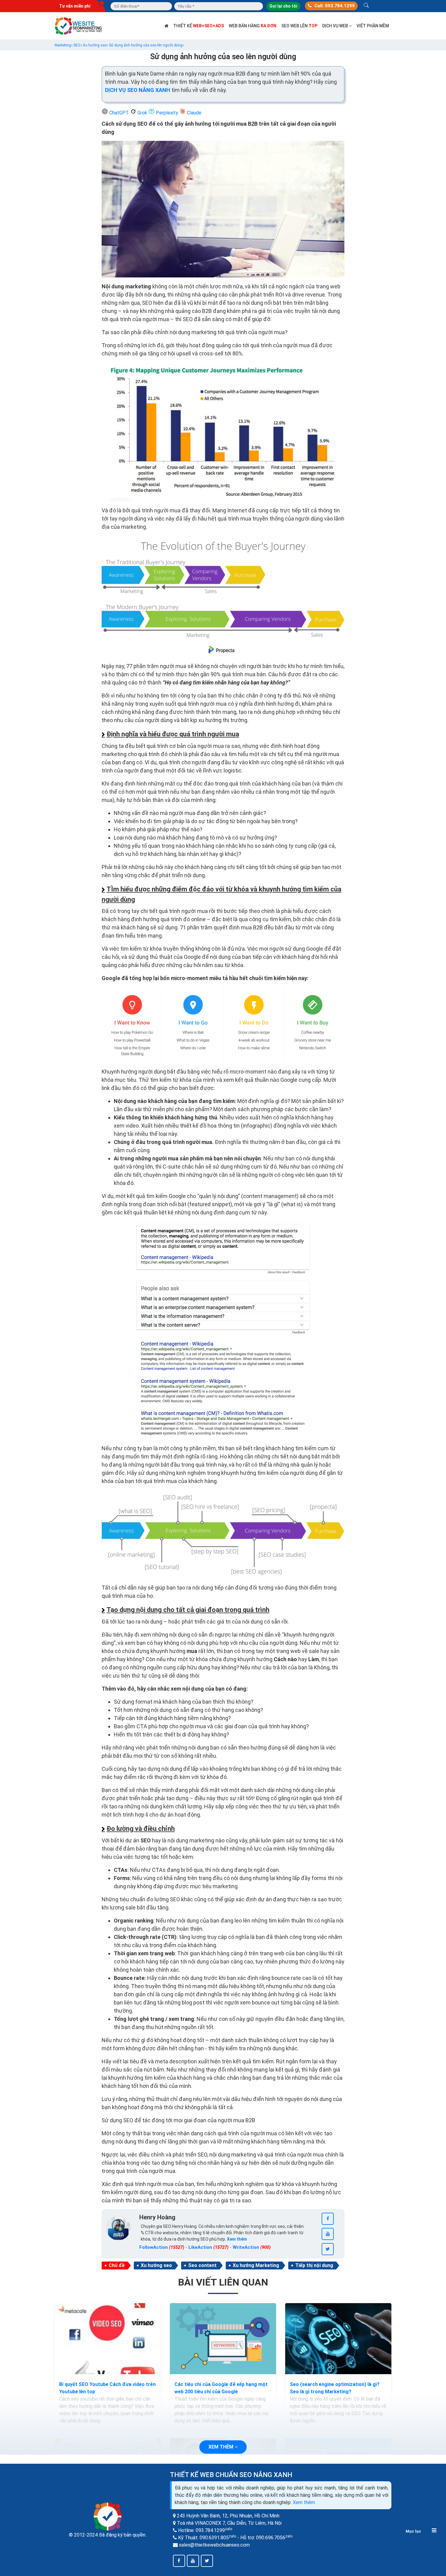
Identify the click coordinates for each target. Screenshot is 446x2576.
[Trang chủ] (166, 26)
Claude (194, 113)
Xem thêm (304, 2502)
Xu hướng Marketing (256, 2265)
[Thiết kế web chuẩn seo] (79, 25)
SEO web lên (299, 26)
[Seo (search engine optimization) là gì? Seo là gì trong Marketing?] (338, 2339)
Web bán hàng (253, 26)
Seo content (202, 2265)
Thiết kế (199, 26)
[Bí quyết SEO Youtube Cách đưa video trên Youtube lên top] (108, 2339)
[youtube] (328, 2234)
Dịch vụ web (336, 26)
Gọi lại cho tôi (283, 6)
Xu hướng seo (156, 2265)
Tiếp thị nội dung (314, 2265)
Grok (142, 113)
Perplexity (167, 113)
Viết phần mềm (373, 26)
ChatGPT (119, 113)
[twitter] (328, 2249)
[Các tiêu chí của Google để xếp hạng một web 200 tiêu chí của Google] (223, 2339)
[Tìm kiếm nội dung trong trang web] (366, 6)
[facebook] (328, 2219)
